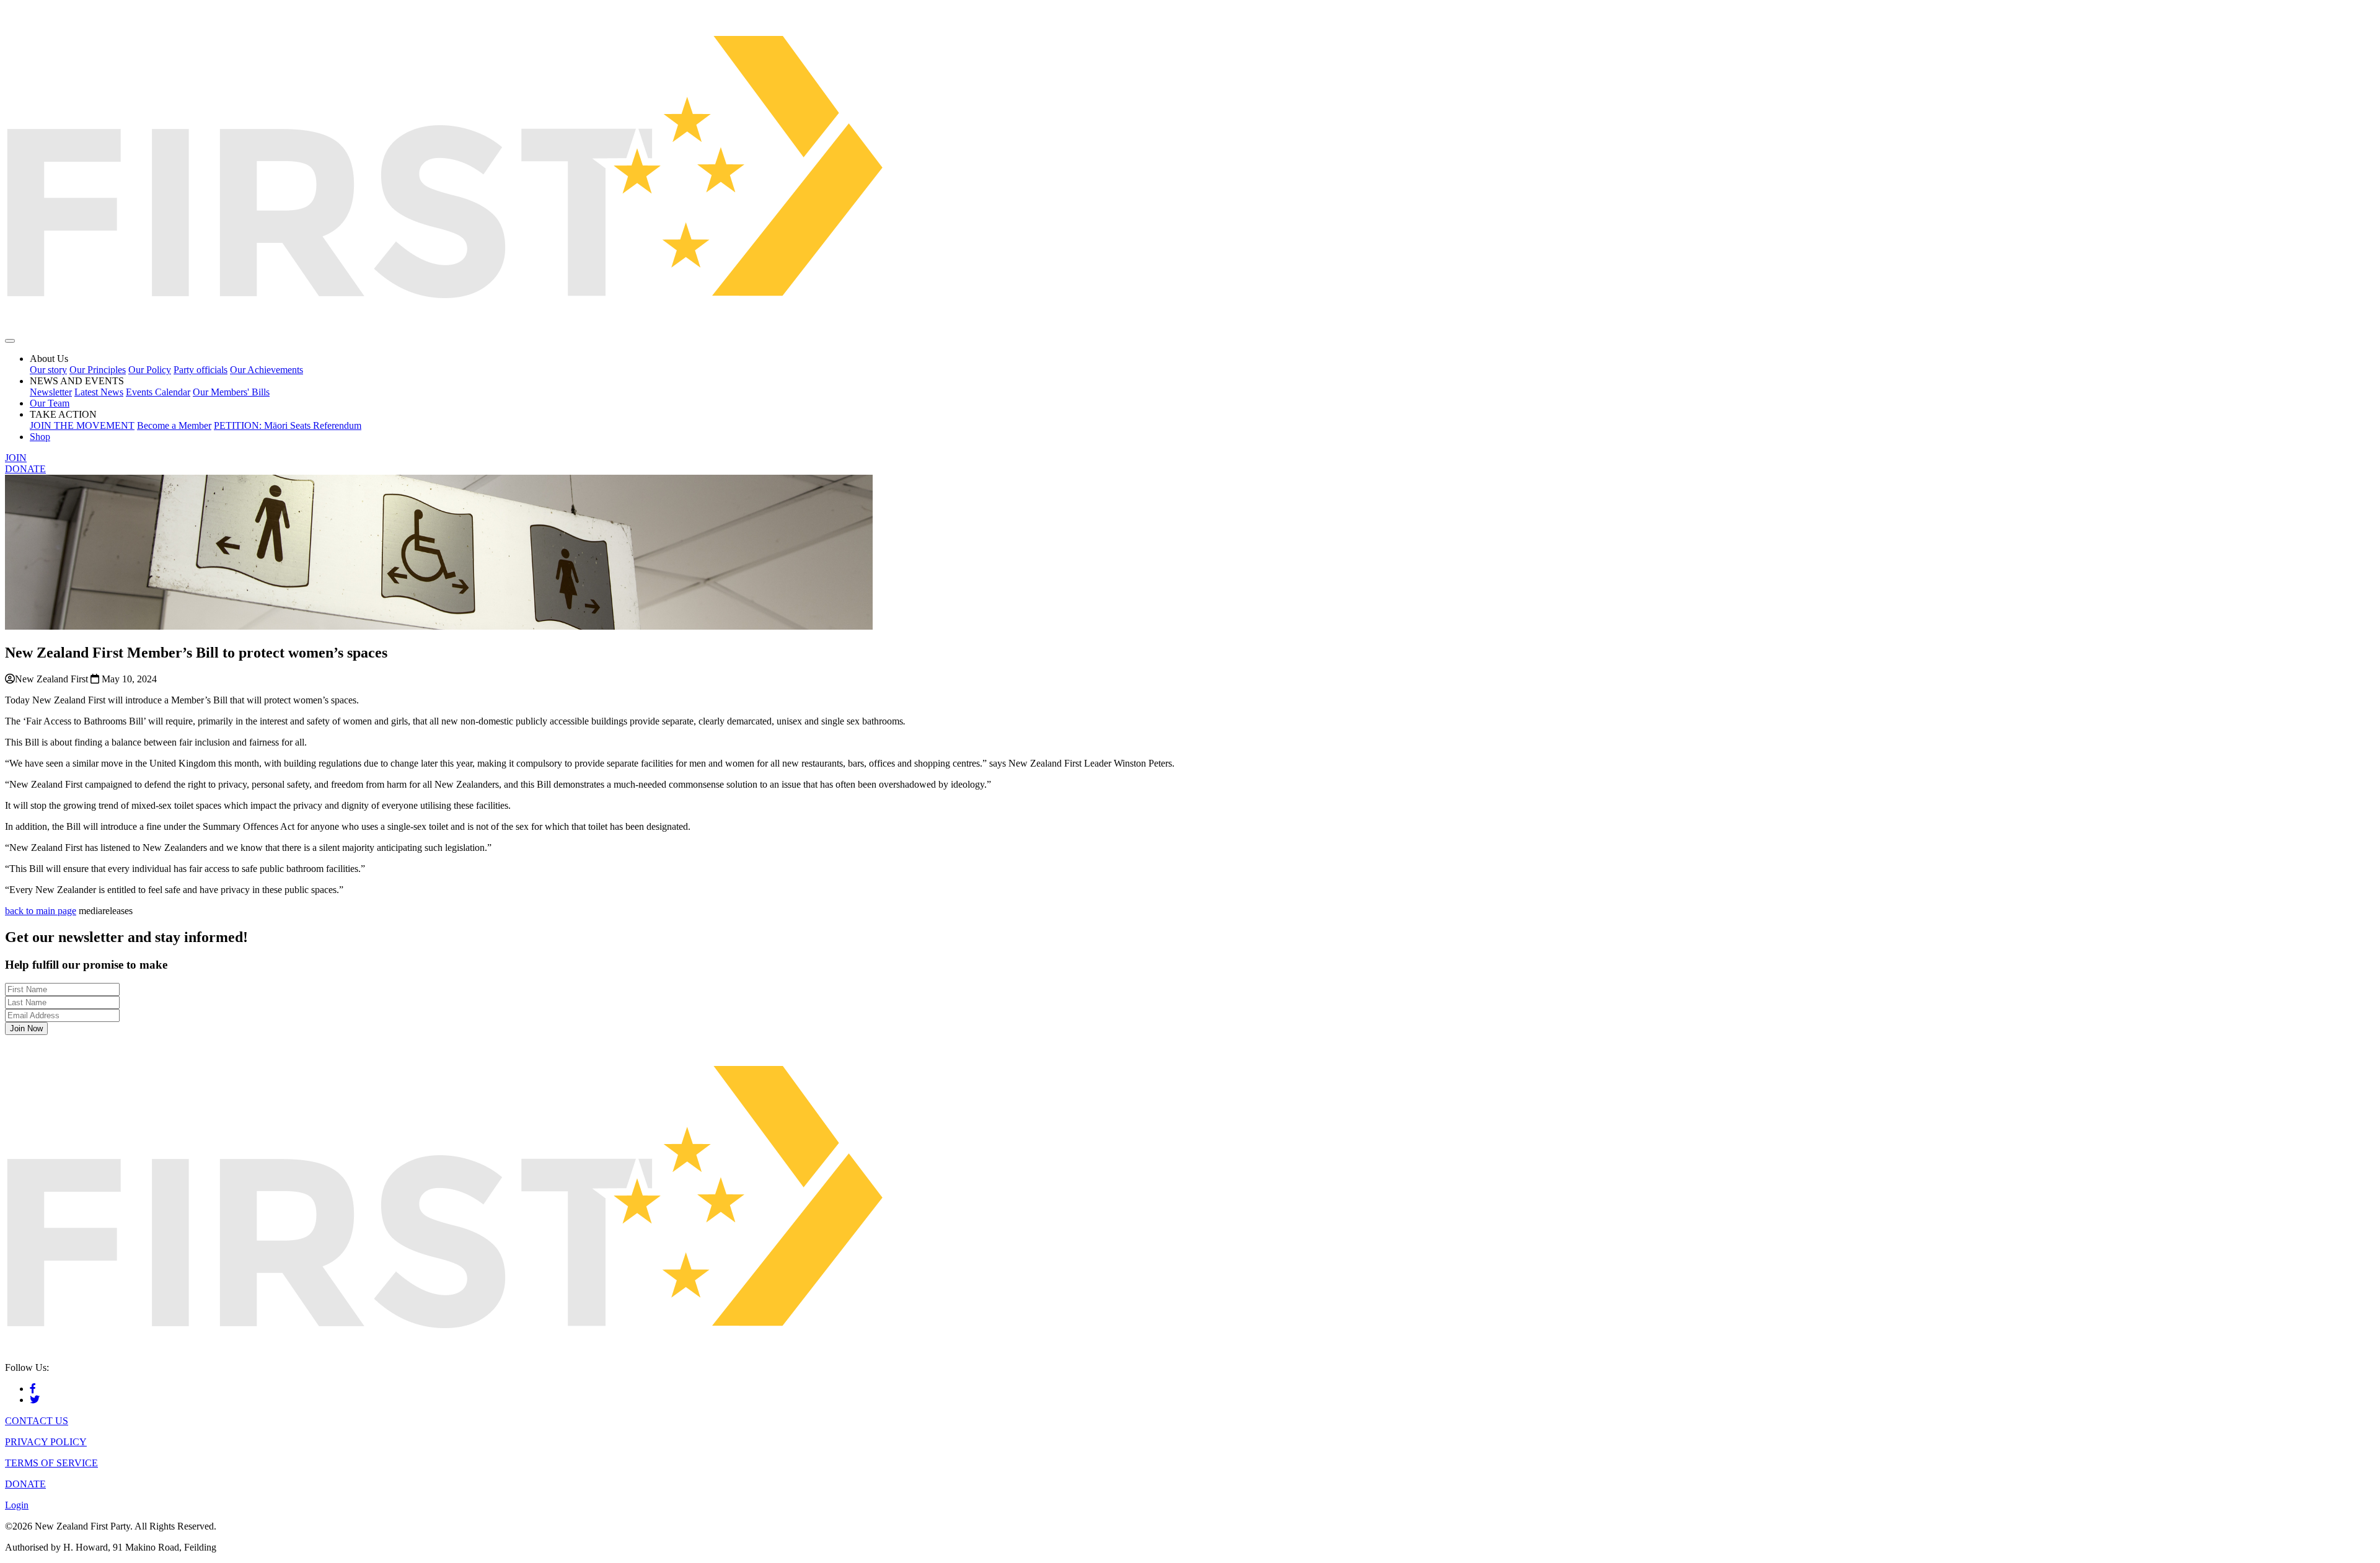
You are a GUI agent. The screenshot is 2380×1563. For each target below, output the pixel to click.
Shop (40, 437)
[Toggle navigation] (10, 341)
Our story (48, 370)
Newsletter (51, 392)
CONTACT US (37, 1421)
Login (17, 1505)
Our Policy (150, 370)
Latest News (99, 392)
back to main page (41, 911)
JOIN (16, 458)
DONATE (25, 469)
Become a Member (174, 425)
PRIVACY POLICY (46, 1442)
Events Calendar (158, 392)
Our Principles (98, 370)
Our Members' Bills (231, 392)
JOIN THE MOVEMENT (82, 425)
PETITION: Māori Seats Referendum (288, 425)
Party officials (201, 370)
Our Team (50, 403)
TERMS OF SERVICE (51, 1463)
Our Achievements (267, 370)
